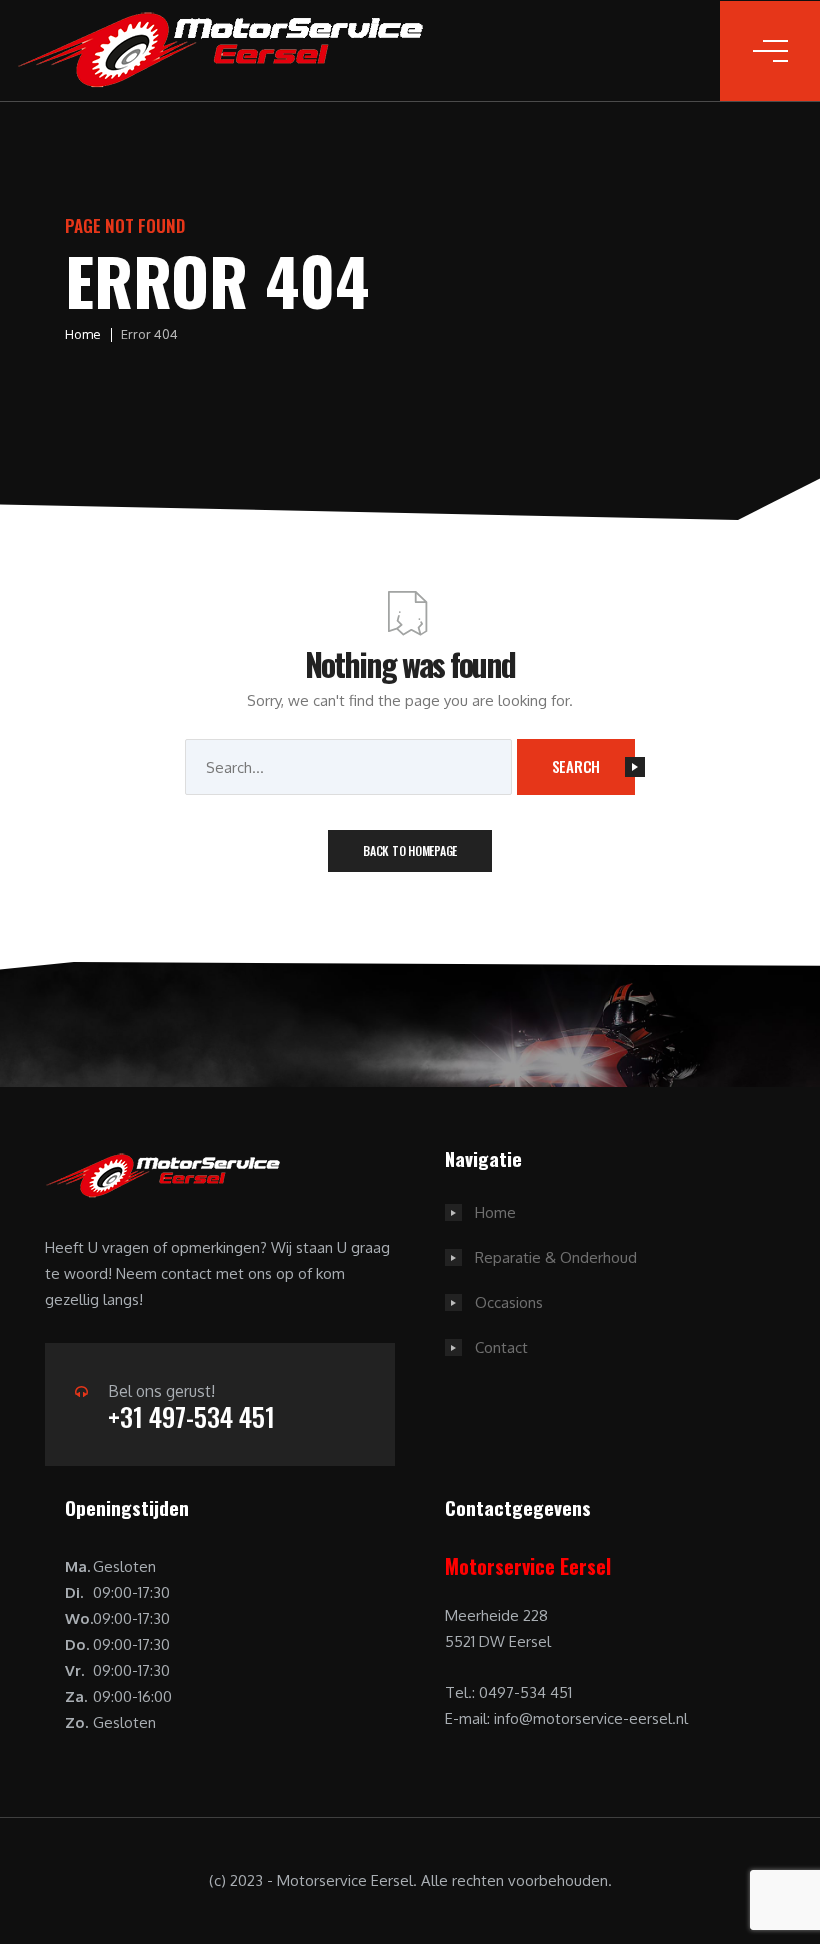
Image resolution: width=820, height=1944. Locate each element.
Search (576, 766)
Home (83, 334)
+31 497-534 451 (191, 1416)
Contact (501, 1347)
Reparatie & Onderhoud (556, 1257)
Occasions (509, 1302)
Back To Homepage (410, 850)
